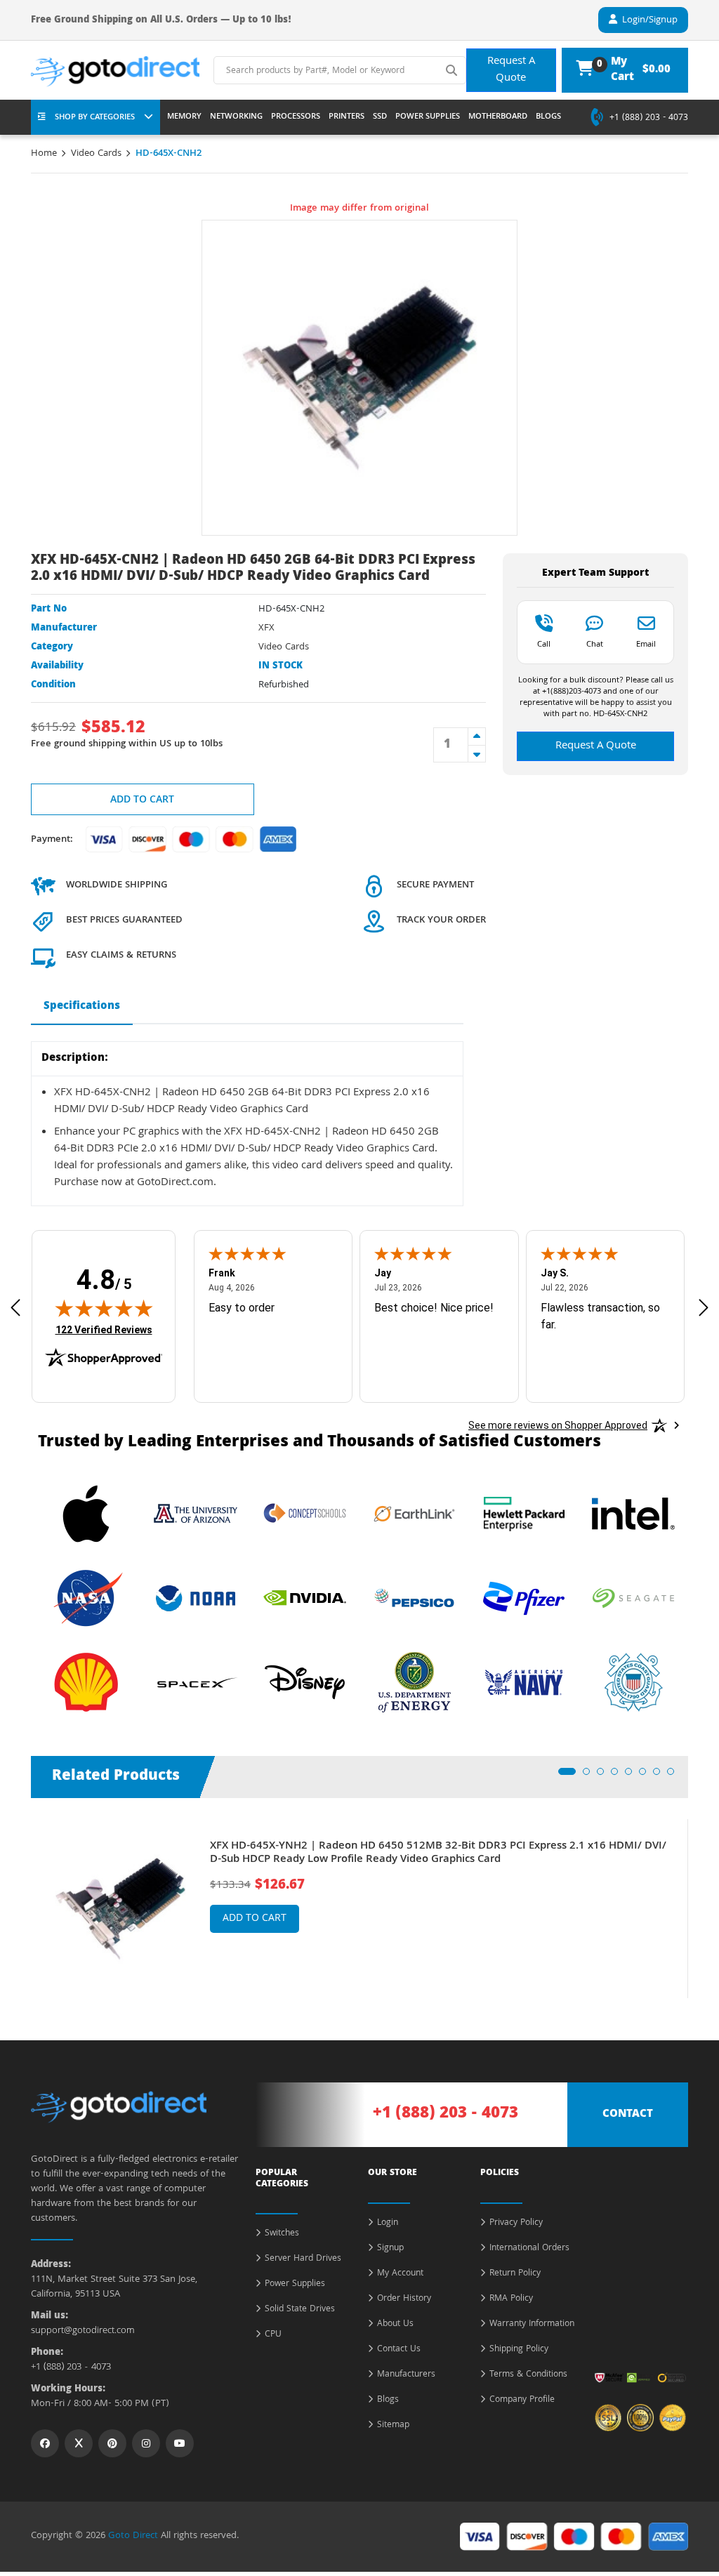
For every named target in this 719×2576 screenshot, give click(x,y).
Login (388, 2224)
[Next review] (704, 1308)
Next (699, 1898)
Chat (595, 644)
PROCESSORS (296, 117)
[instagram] (146, 2443)
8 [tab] (675, 1776)
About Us (395, 2325)
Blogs (388, 2400)
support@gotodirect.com (83, 2331)
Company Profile (522, 2400)
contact (628, 2115)
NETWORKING (236, 117)
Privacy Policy (516, 2224)
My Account (400, 2274)
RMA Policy (511, 2299)
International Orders (529, 2249)
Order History (404, 2299)
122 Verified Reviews (104, 1329)
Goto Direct (133, 2536)
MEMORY (184, 117)
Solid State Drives (300, 2310)
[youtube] (180, 2443)
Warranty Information (532, 2325)
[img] (104, 1308)
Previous (20, 1898)
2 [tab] (591, 1776)
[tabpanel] (359, 1909)
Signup (390, 2249)
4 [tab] (619, 1776)
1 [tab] (566, 1776)
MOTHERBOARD (498, 117)
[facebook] (45, 2443)
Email (646, 644)
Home (44, 154)
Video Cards (96, 154)
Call (544, 644)
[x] (79, 2443)
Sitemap (393, 2426)
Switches (282, 2234)
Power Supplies (295, 2285)
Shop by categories (95, 118)
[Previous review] (15, 1308)
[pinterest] (112, 2443)
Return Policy (515, 2274)
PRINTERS (347, 117)
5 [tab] (633, 1776)
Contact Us (399, 2350)
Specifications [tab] (82, 1007)
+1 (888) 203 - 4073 (649, 119)
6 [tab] (647, 1776)
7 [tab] (661, 1776)
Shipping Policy (519, 2350)
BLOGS (548, 117)
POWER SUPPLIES (428, 117)
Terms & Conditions (528, 2375)
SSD (380, 117)
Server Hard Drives (303, 2259)
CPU (273, 2335)
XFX (266, 628)
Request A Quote (511, 70)
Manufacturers (406, 2375)
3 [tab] (605, 1776)
